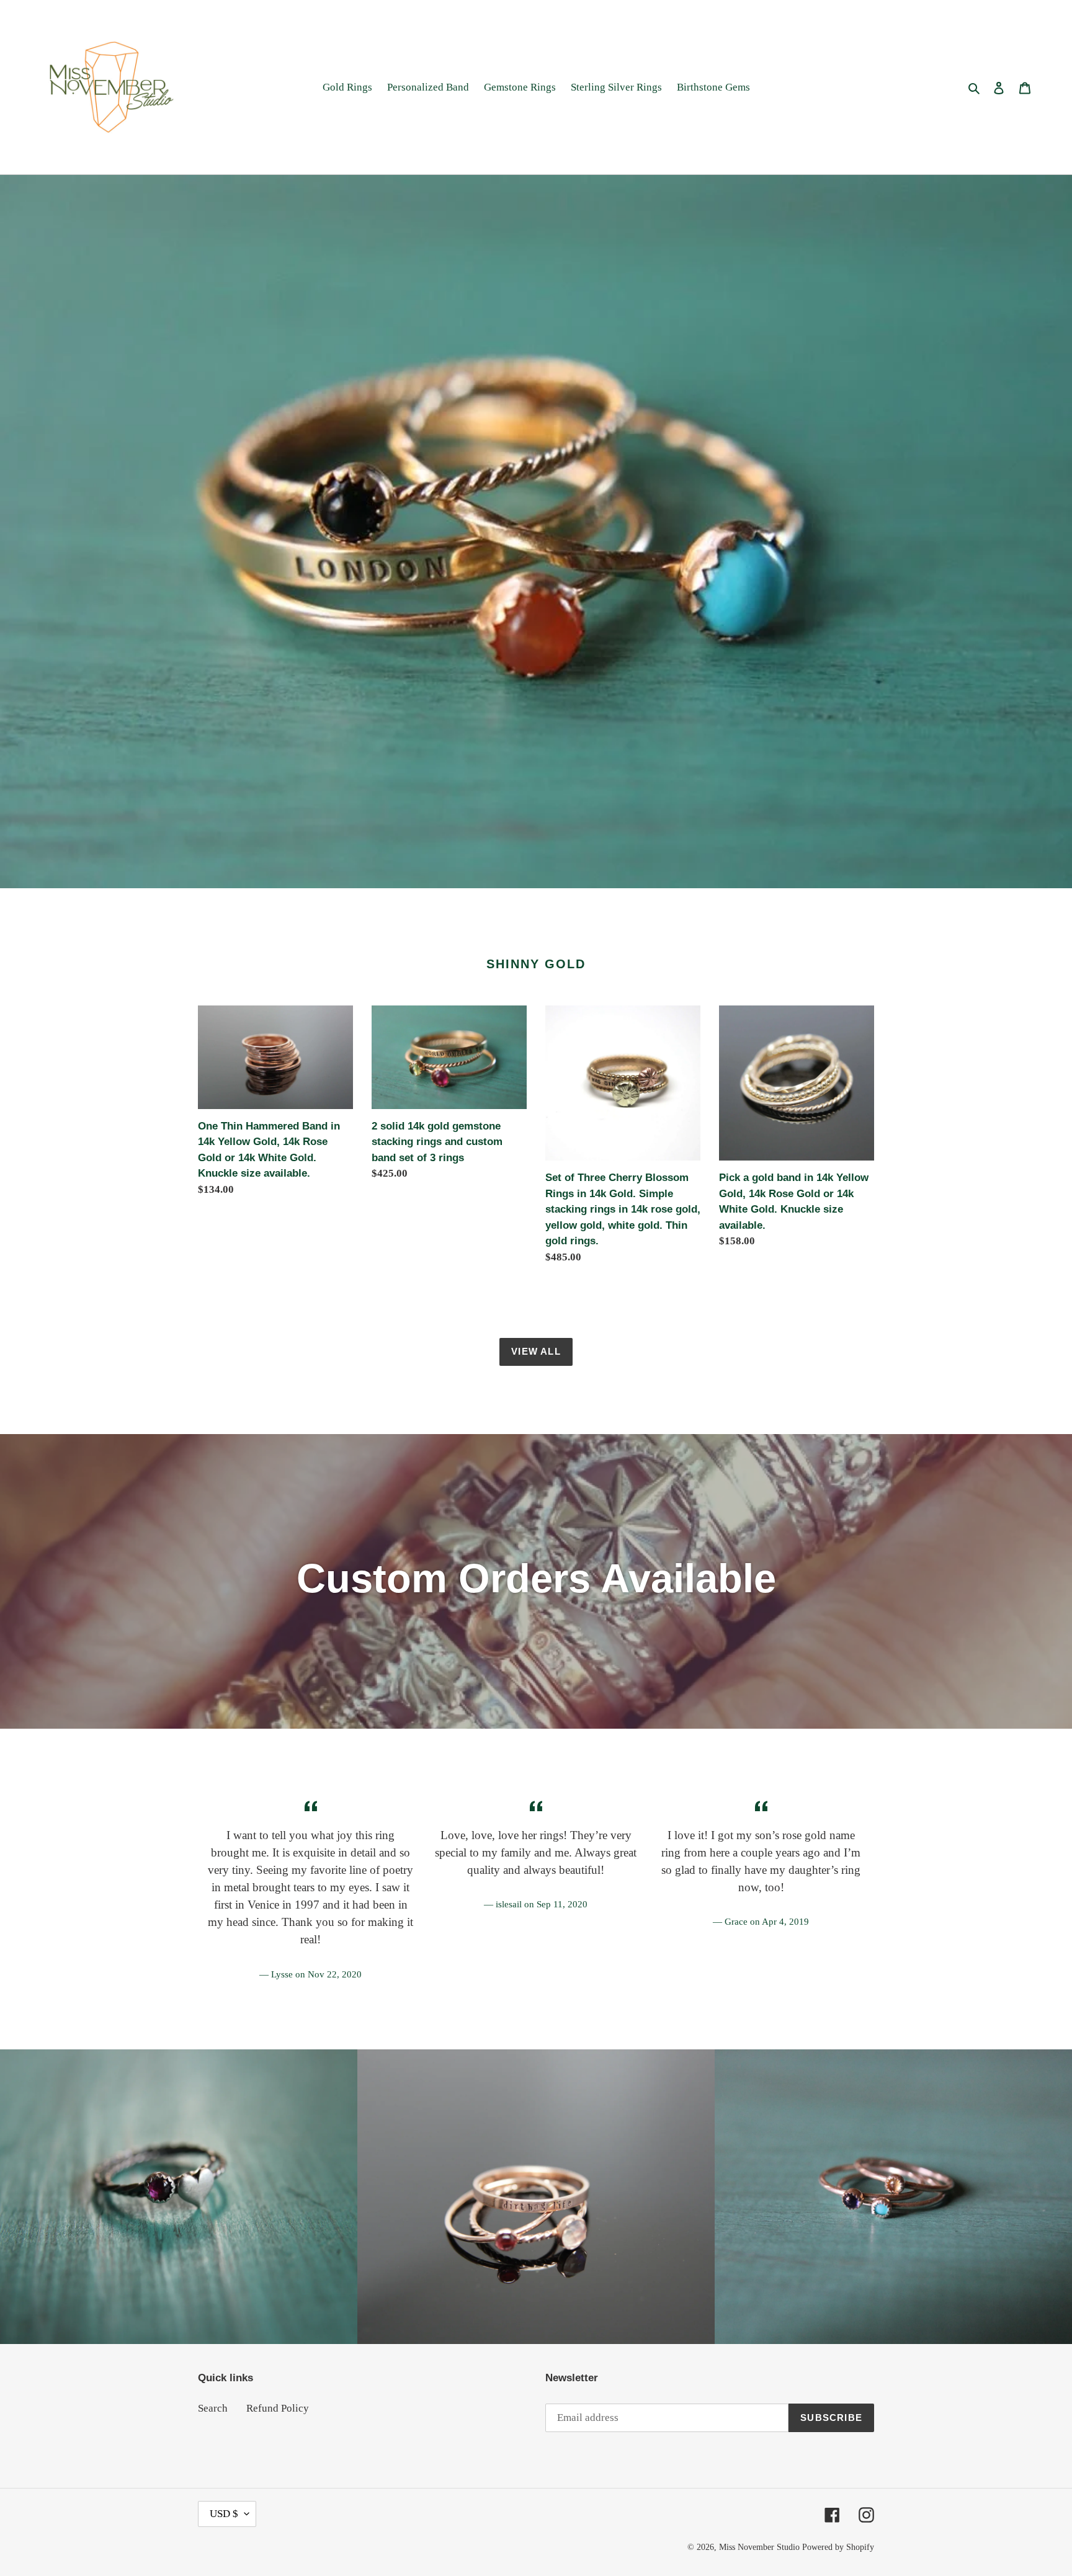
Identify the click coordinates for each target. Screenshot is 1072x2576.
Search (213, 2408)
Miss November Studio (759, 2547)
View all (536, 1351)
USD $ (224, 2514)
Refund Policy (278, 2408)
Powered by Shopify (838, 2547)
